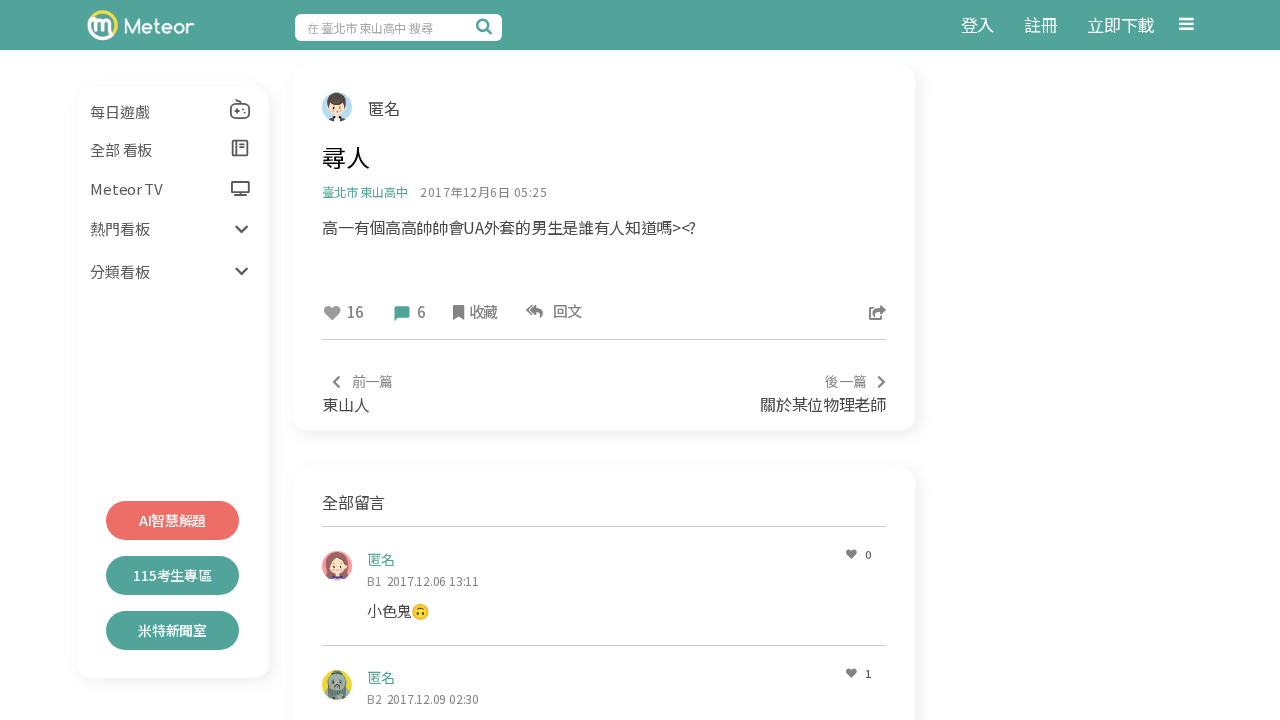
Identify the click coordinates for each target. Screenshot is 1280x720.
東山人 (357, 393)
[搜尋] (487, 26)
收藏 (483, 311)
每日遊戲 (119, 111)
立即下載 (1120, 24)
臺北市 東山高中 (364, 191)
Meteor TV (126, 188)
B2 (374, 698)
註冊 (1040, 24)
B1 (374, 580)
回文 (564, 310)
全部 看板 (121, 149)
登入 (977, 24)
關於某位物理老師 (822, 393)
